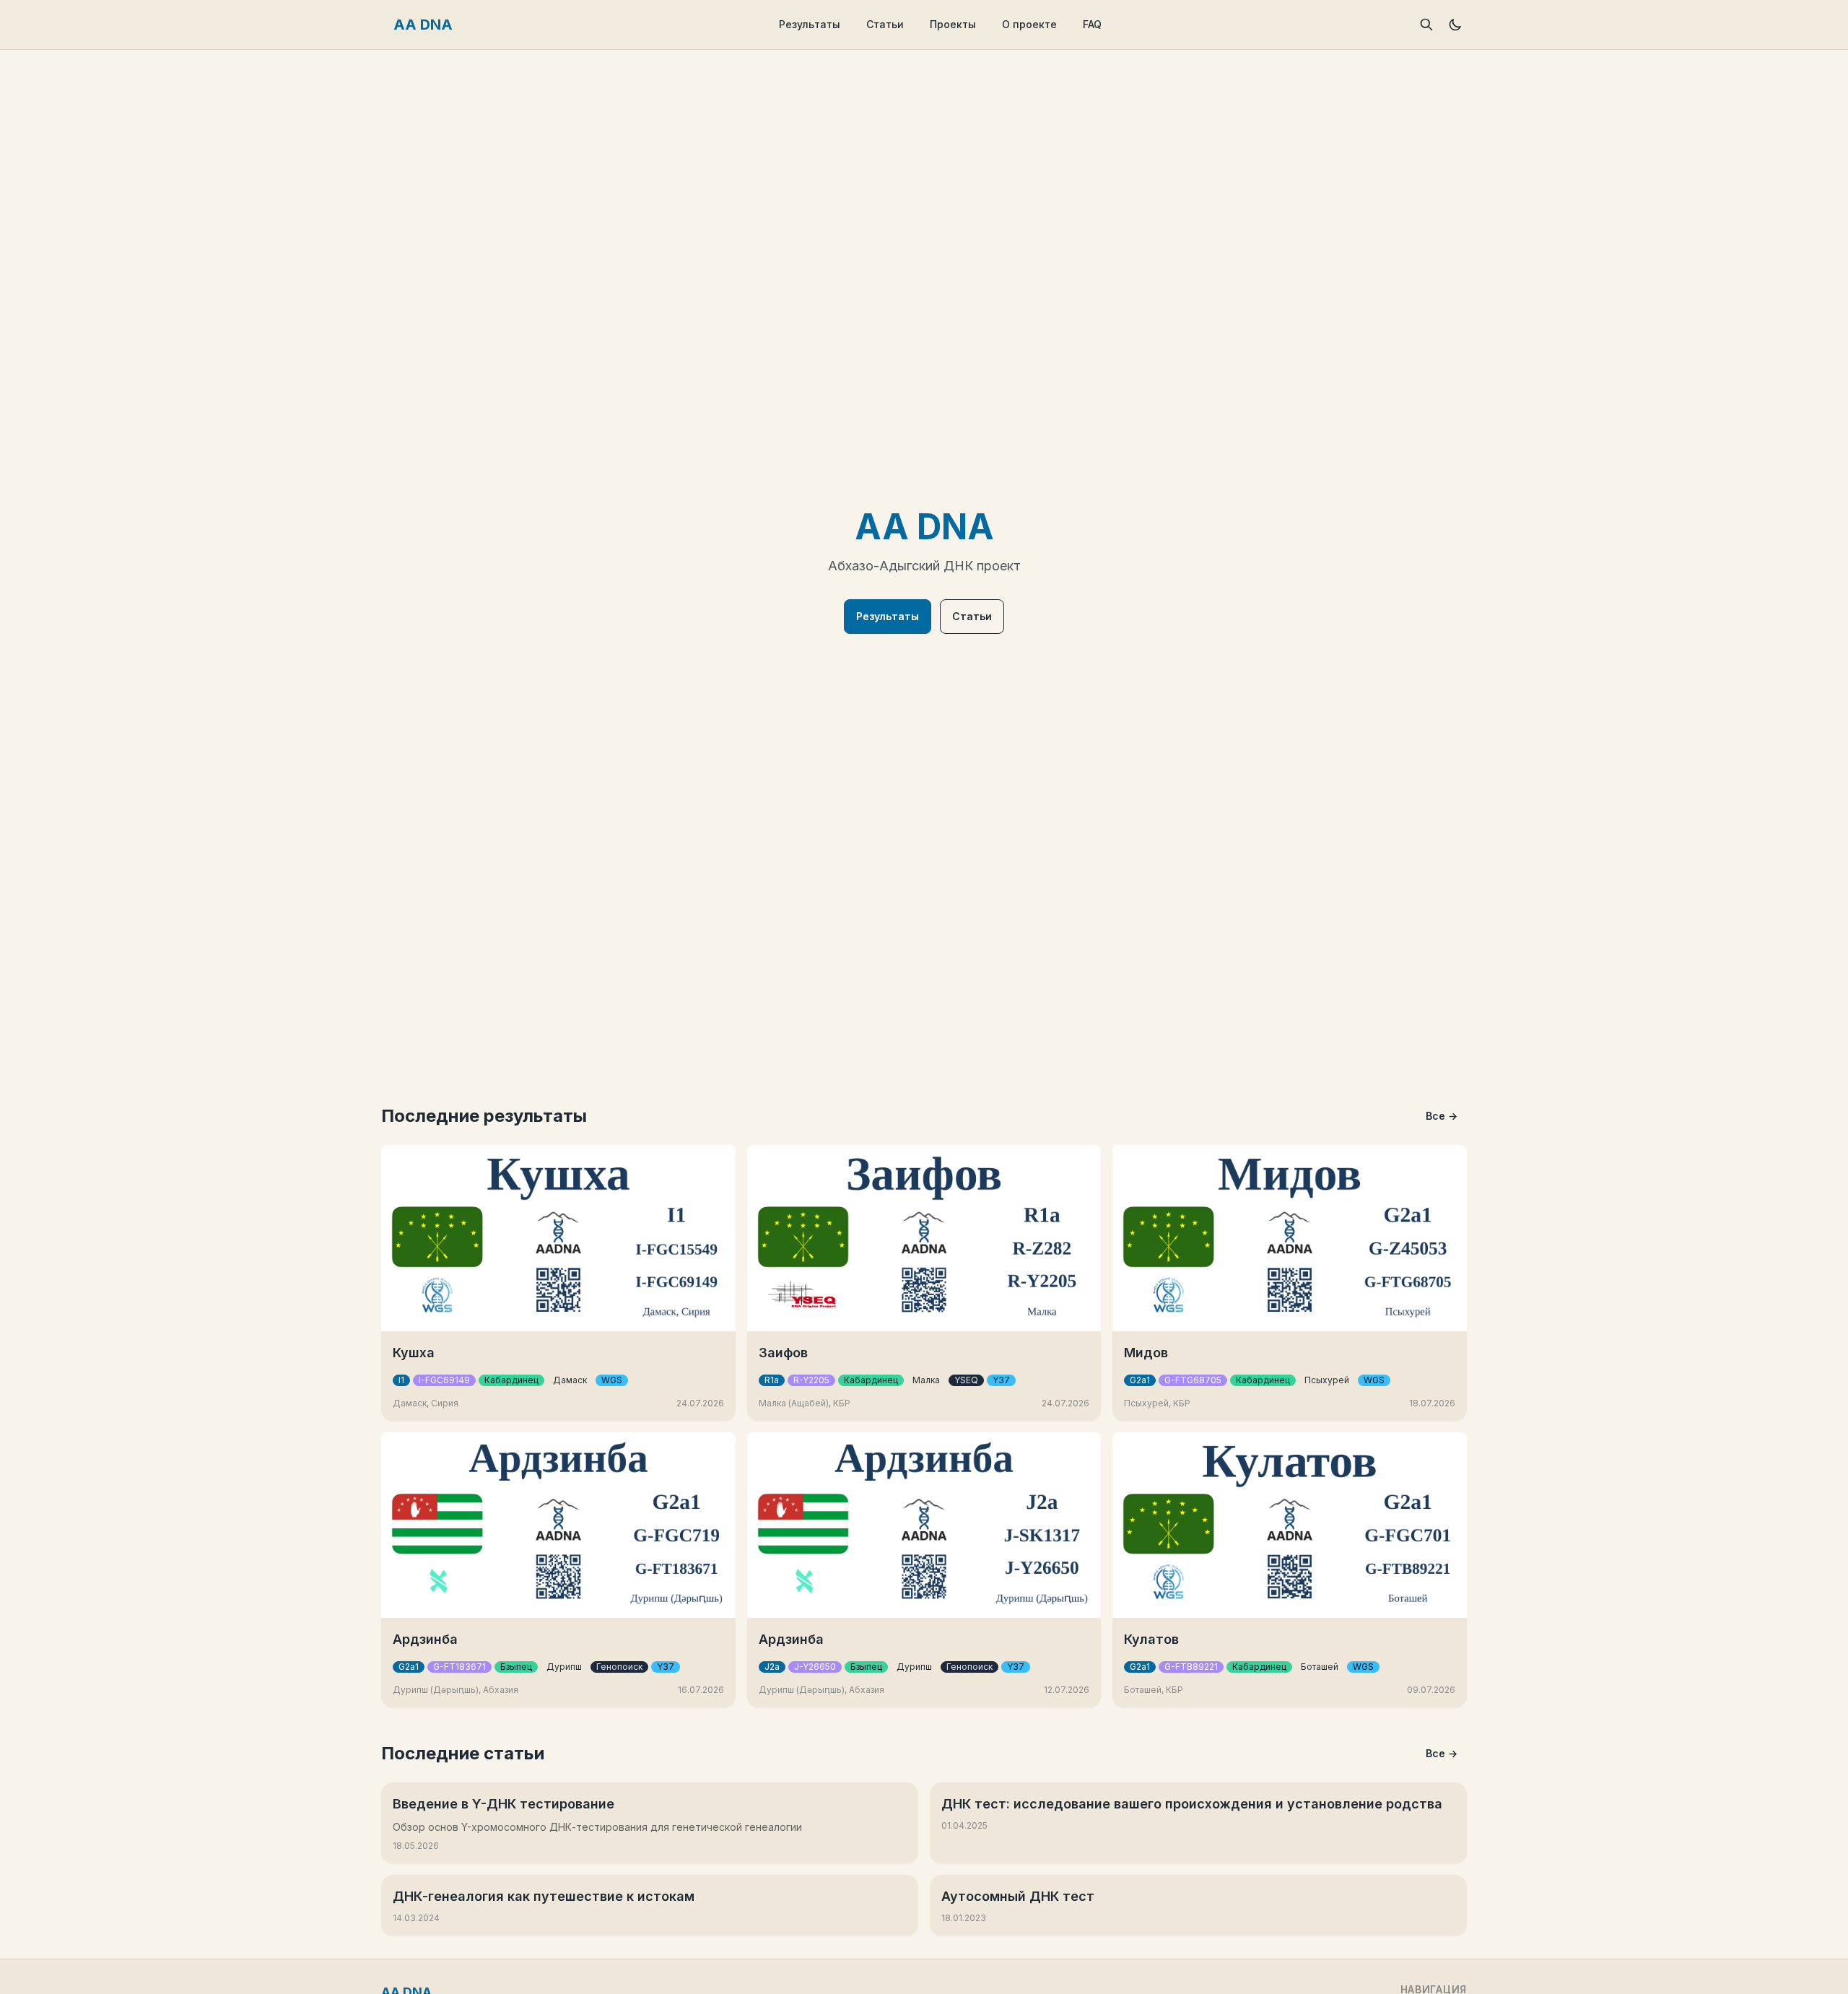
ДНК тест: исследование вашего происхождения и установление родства (1192, 1804)
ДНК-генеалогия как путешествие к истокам (544, 1896)
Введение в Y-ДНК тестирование (504, 1804)
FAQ (1092, 24)
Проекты (953, 24)
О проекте (1029, 24)
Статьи (885, 24)
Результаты (810, 24)
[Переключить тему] (1455, 25)
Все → (1442, 1116)
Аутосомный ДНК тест (1018, 1896)
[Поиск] (1426, 25)
